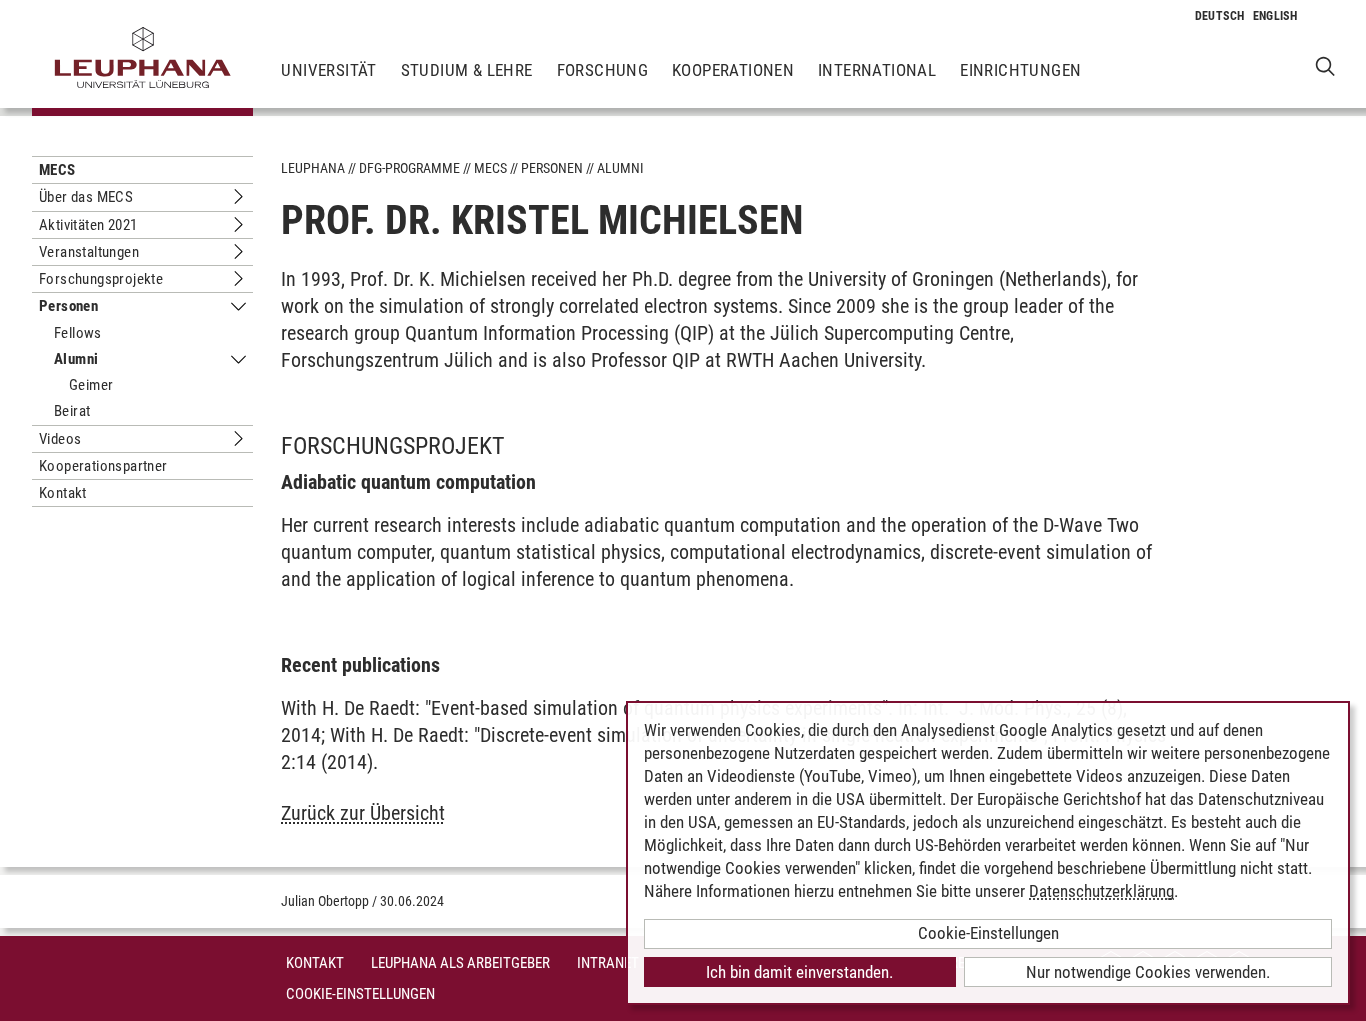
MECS (57, 170)
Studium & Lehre (467, 70)
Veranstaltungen (89, 252)
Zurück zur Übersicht (363, 813)
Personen (68, 306)
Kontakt (63, 493)
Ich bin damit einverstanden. (799, 972)
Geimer (91, 385)
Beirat (72, 411)
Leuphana (313, 168)
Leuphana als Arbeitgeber (460, 963)
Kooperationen (733, 70)
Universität (328, 70)
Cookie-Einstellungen (360, 994)
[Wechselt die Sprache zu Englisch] (1275, 16)
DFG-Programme (409, 168)
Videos (60, 439)
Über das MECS (86, 197)
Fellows (78, 333)
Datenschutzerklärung (1101, 891)
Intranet (608, 963)
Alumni (76, 359)
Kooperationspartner (103, 466)
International (877, 70)
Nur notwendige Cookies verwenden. (1148, 972)
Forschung (603, 70)
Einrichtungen (1020, 70)
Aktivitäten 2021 (88, 225)
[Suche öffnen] (1325, 65)
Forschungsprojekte (101, 279)
